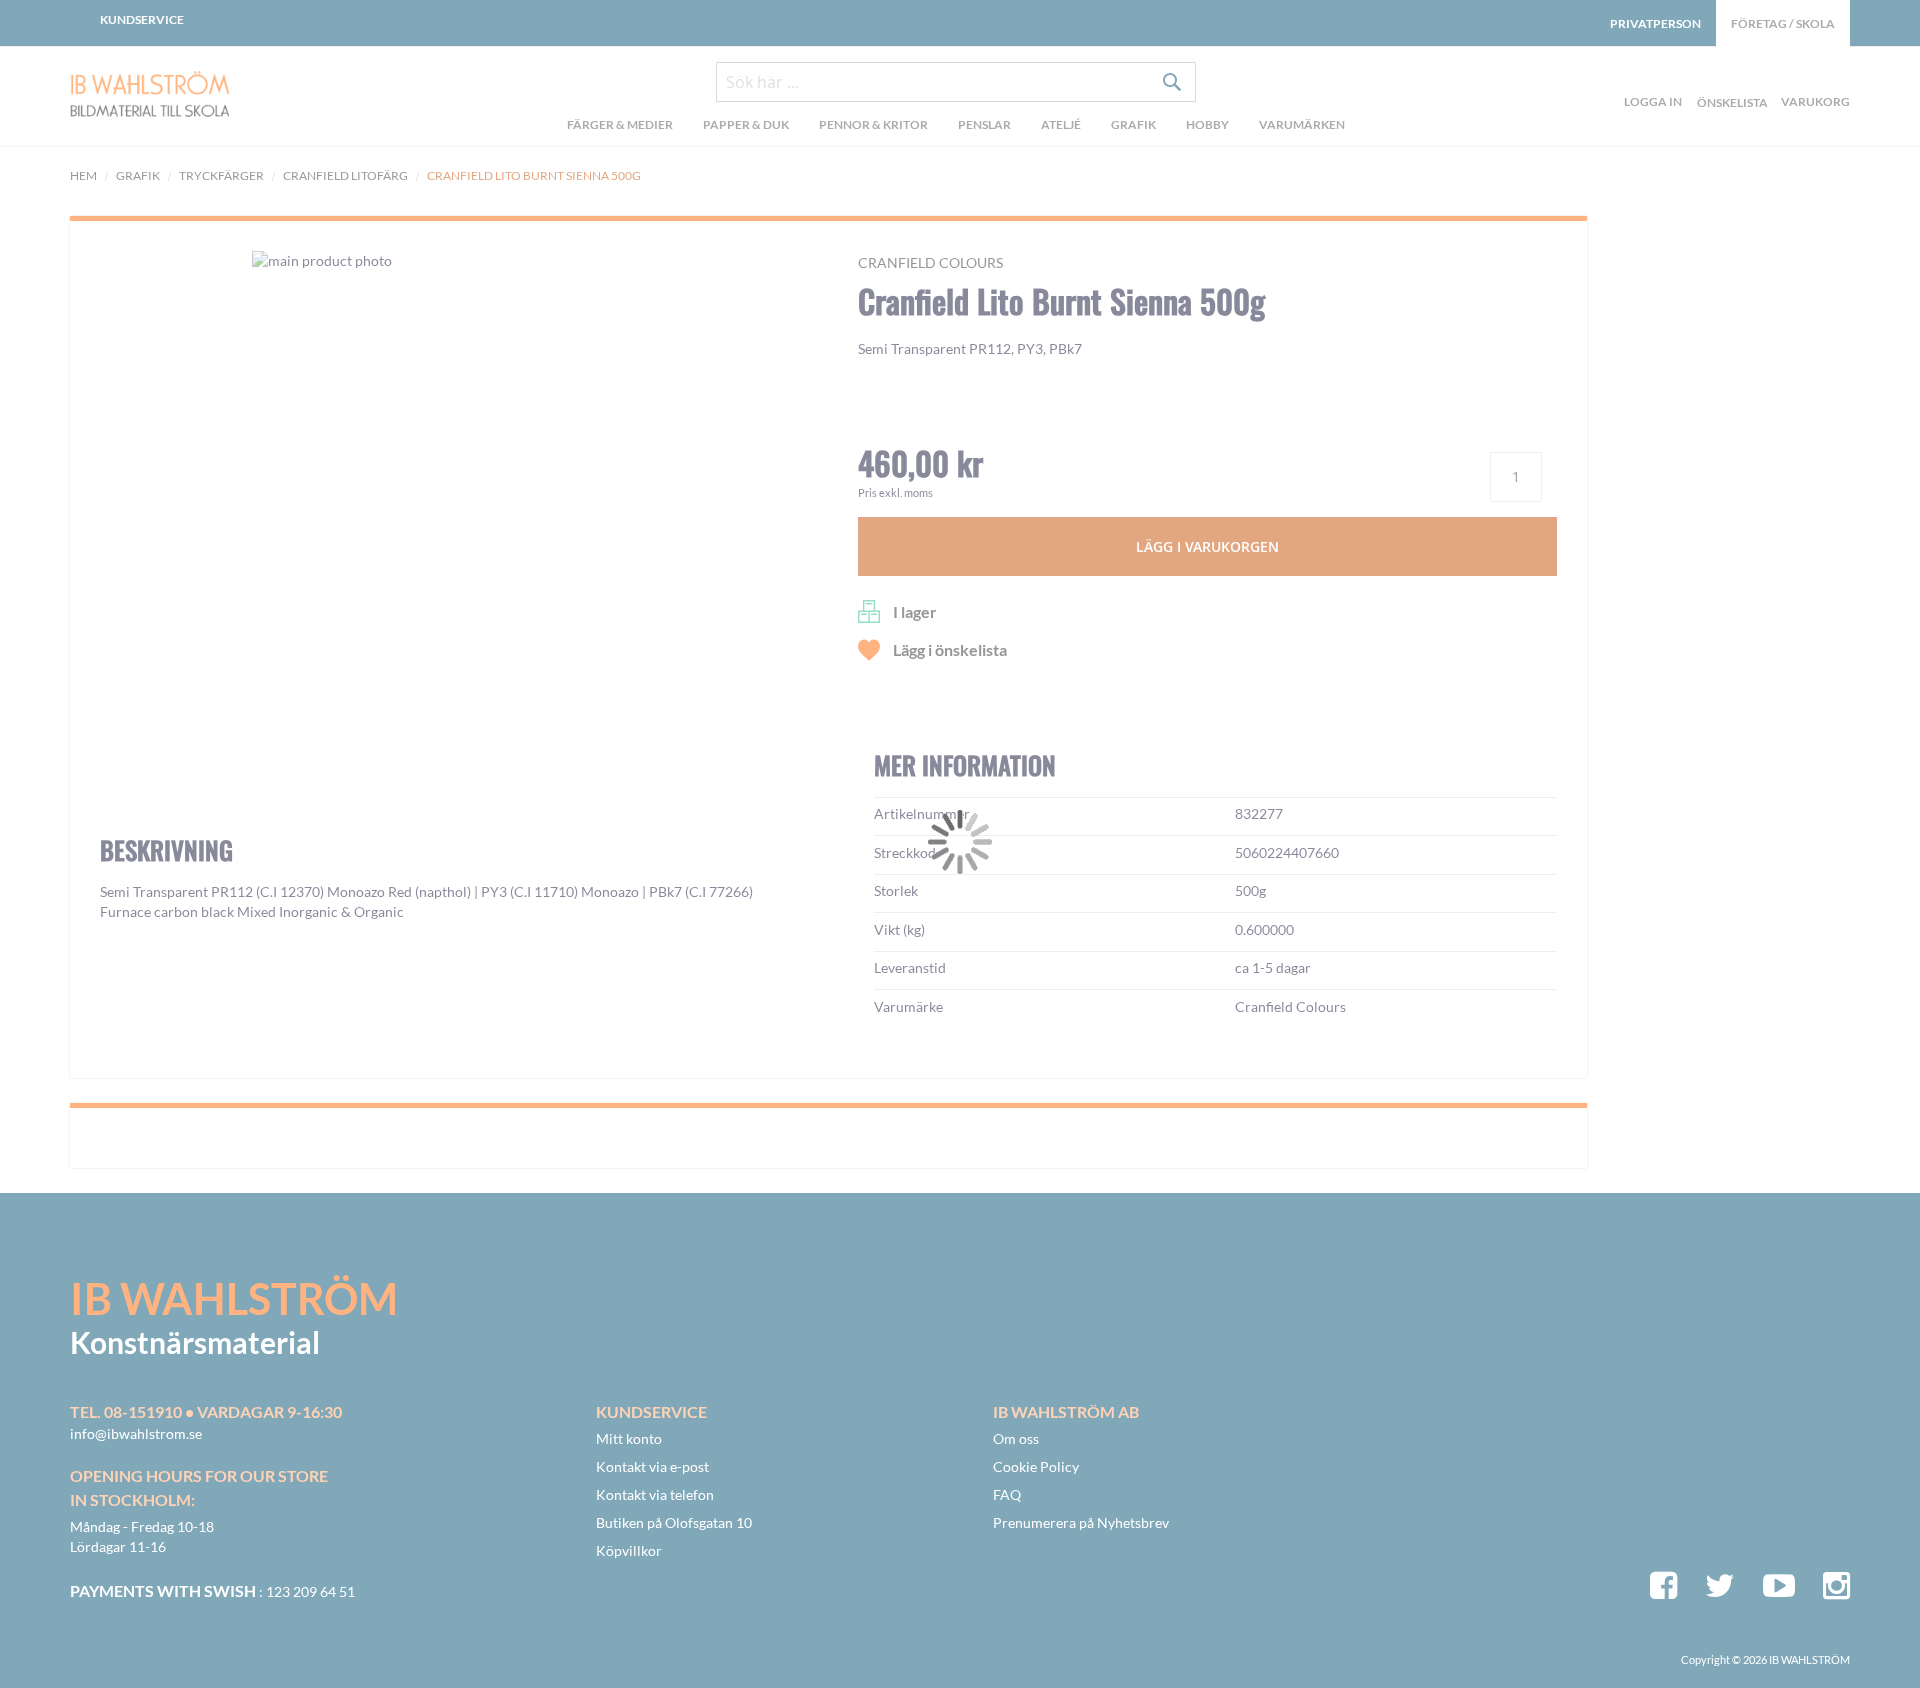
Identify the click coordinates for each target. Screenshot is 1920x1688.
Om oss (1016, 1438)
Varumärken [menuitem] (1302, 124)
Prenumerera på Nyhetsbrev (1081, 1522)
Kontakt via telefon (655, 1494)
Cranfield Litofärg (345, 175)
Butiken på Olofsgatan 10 (674, 1522)
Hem (83, 175)
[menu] (956, 127)
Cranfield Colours (930, 262)
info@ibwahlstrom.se (136, 1433)
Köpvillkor (629, 1550)
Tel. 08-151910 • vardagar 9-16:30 (206, 1411)
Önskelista (1730, 79)
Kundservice (142, 19)
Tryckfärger (221, 175)
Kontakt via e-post (652, 1466)
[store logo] (191, 96)
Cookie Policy (1036, 1466)
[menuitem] (620, 127)
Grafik (138, 175)
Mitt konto (629, 1438)
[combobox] (956, 82)
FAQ (1007, 1494)
